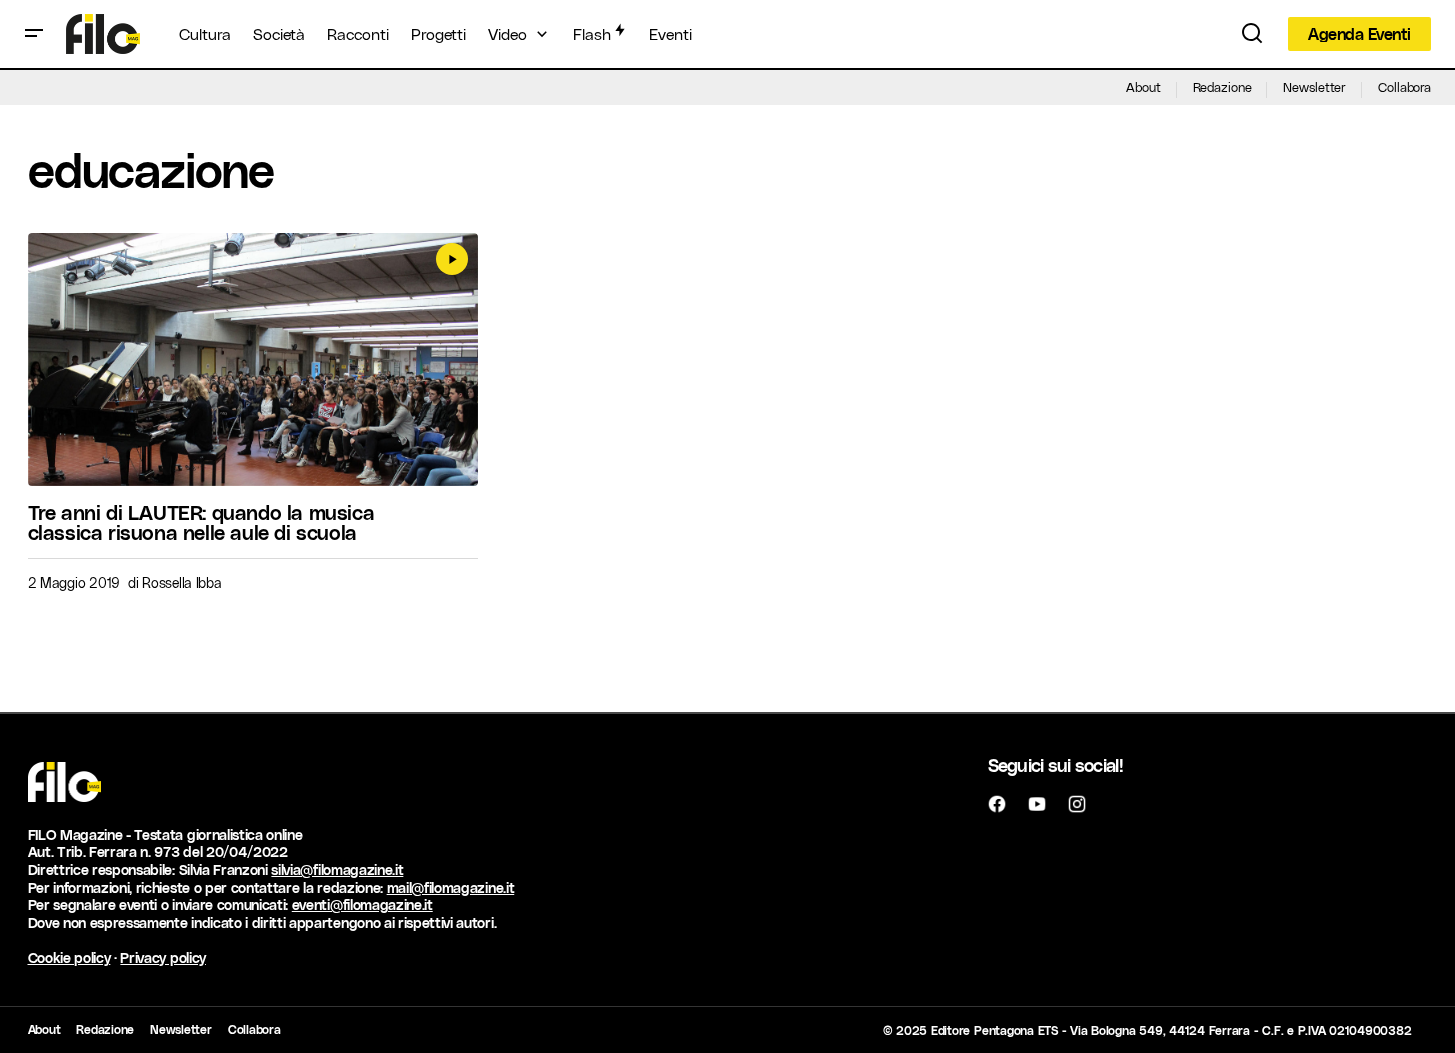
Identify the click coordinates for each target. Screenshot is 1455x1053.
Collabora (1404, 86)
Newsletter (1314, 86)
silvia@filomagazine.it (337, 869)
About (1143, 86)
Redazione (1222, 86)
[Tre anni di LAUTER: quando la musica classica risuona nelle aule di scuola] (253, 359)
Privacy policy (163, 957)
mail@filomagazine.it (451, 887)
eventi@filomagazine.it (362, 904)
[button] (34, 34)
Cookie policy (69, 957)
